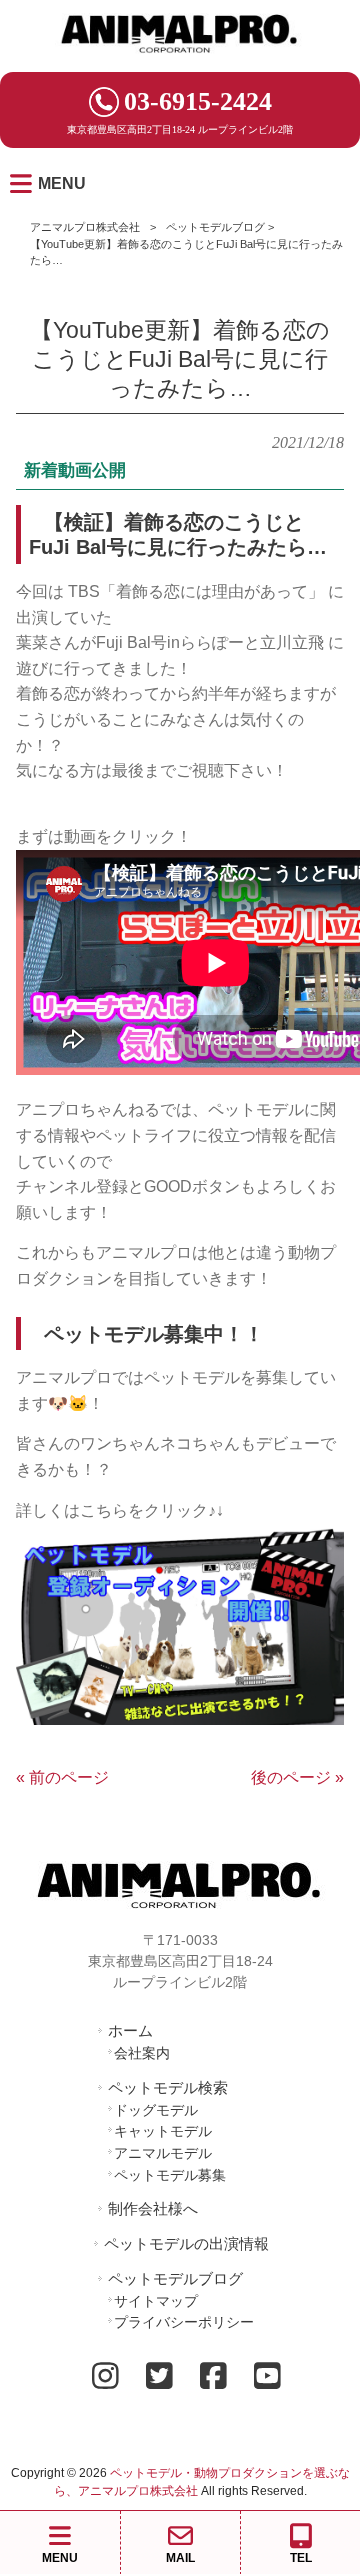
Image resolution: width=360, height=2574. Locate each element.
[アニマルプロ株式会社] (180, 59)
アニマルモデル (163, 2153)
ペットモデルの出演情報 (186, 2243)
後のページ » (297, 1777)
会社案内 (142, 2053)
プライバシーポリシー (184, 2322)
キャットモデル (163, 2131)
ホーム (130, 2030)
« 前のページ (62, 1777)
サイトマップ (156, 2301)
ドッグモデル (156, 2110)
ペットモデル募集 (170, 2175)
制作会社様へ (153, 2208)
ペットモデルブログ (215, 227)
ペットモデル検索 (168, 2087)
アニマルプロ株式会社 (85, 227)
